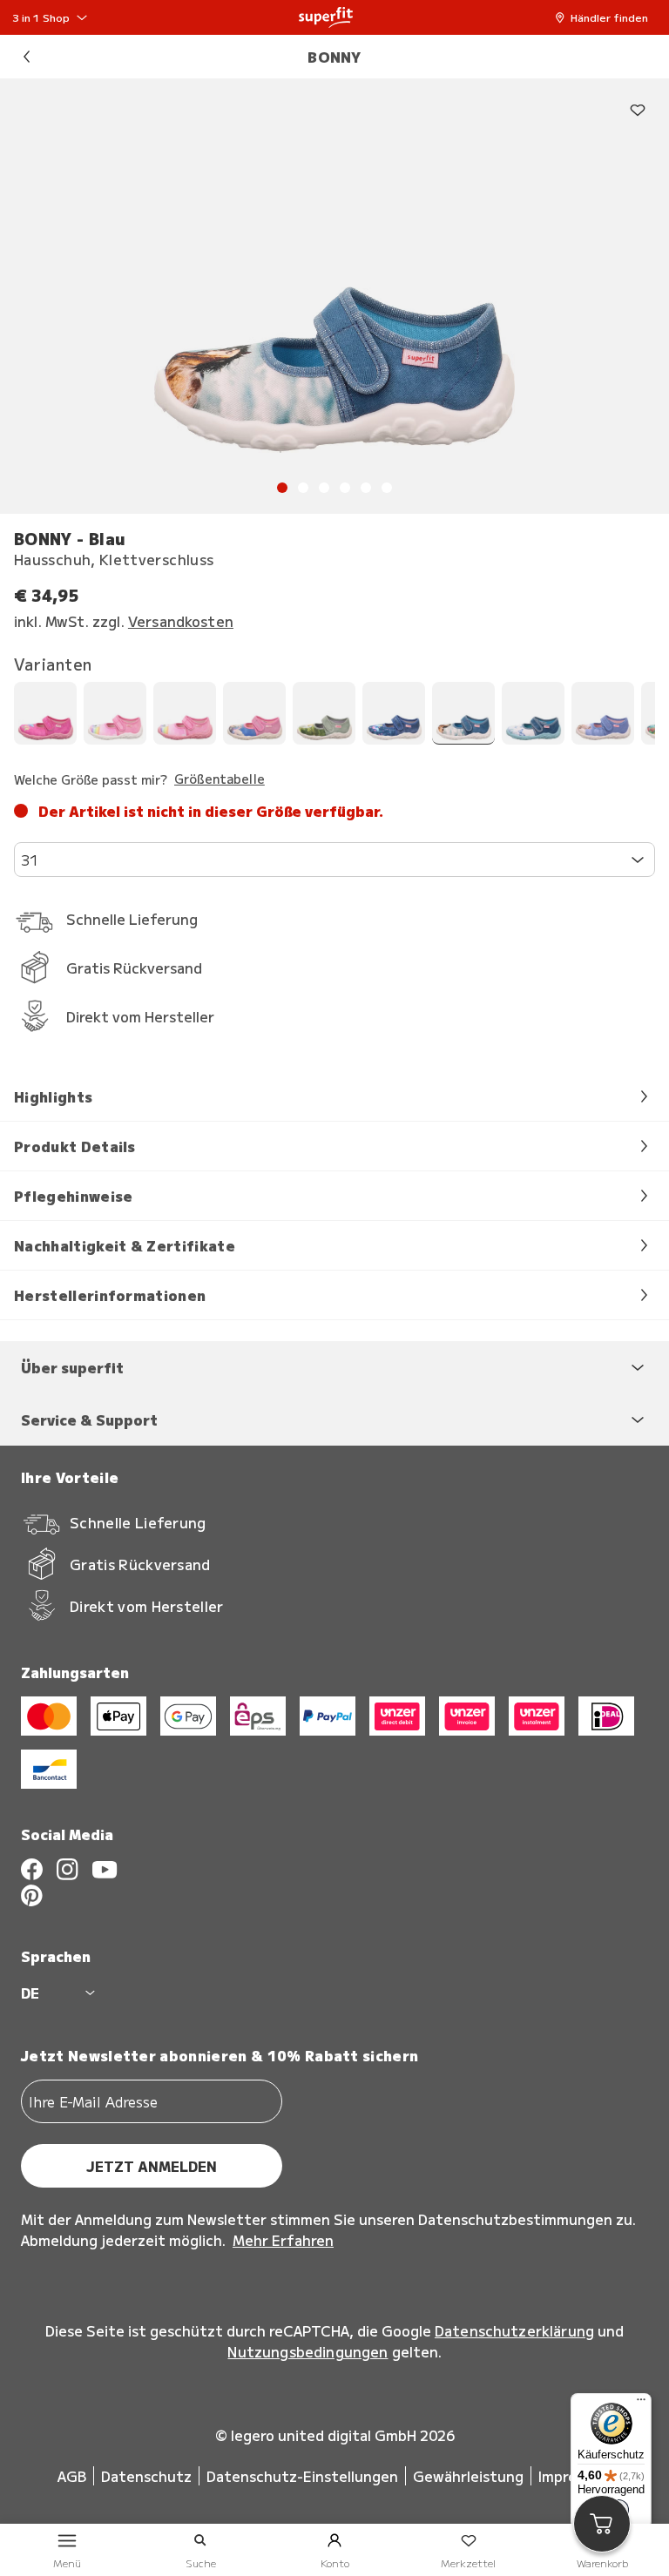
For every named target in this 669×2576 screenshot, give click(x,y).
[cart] (602, 2524)
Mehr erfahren (283, 2240)
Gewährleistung (468, 2476)
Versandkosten (181, 621)
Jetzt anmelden (152, 2166)
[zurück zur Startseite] (326, 17)
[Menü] (641, 2404)
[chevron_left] (26, 57)
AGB (72, 2476)
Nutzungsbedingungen (307, 2351)
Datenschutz (146, 2476)
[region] (334, 296)
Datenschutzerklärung (514, 2330)
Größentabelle (220, 779)
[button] (606, 17)
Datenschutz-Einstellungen (302, 2476)
